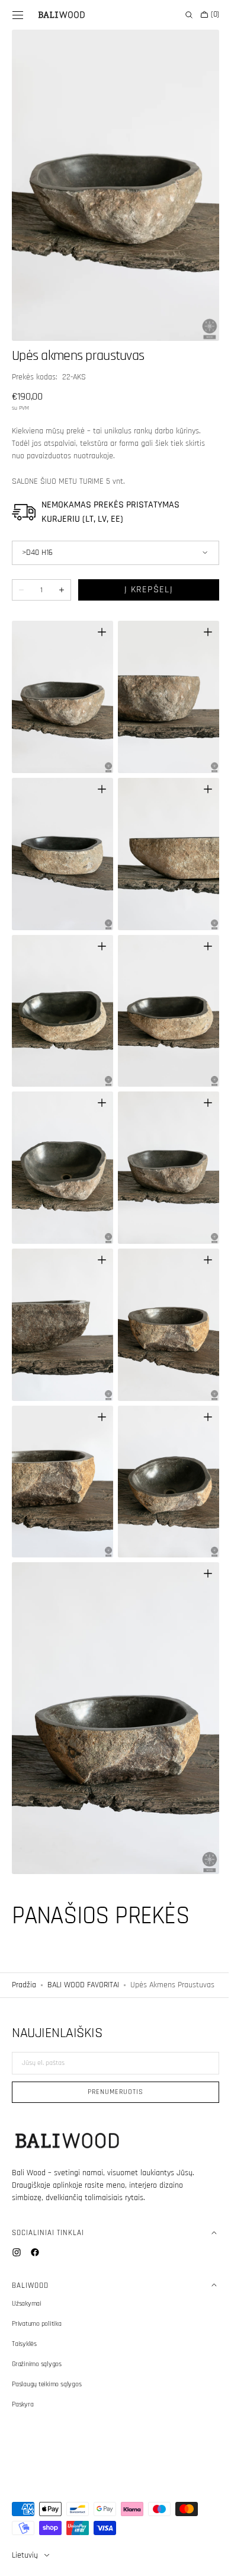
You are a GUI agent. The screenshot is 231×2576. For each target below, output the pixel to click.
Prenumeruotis (111, 2092)
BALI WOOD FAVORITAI (83, 1918)
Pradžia (24, 1918)
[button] (18, 15)
